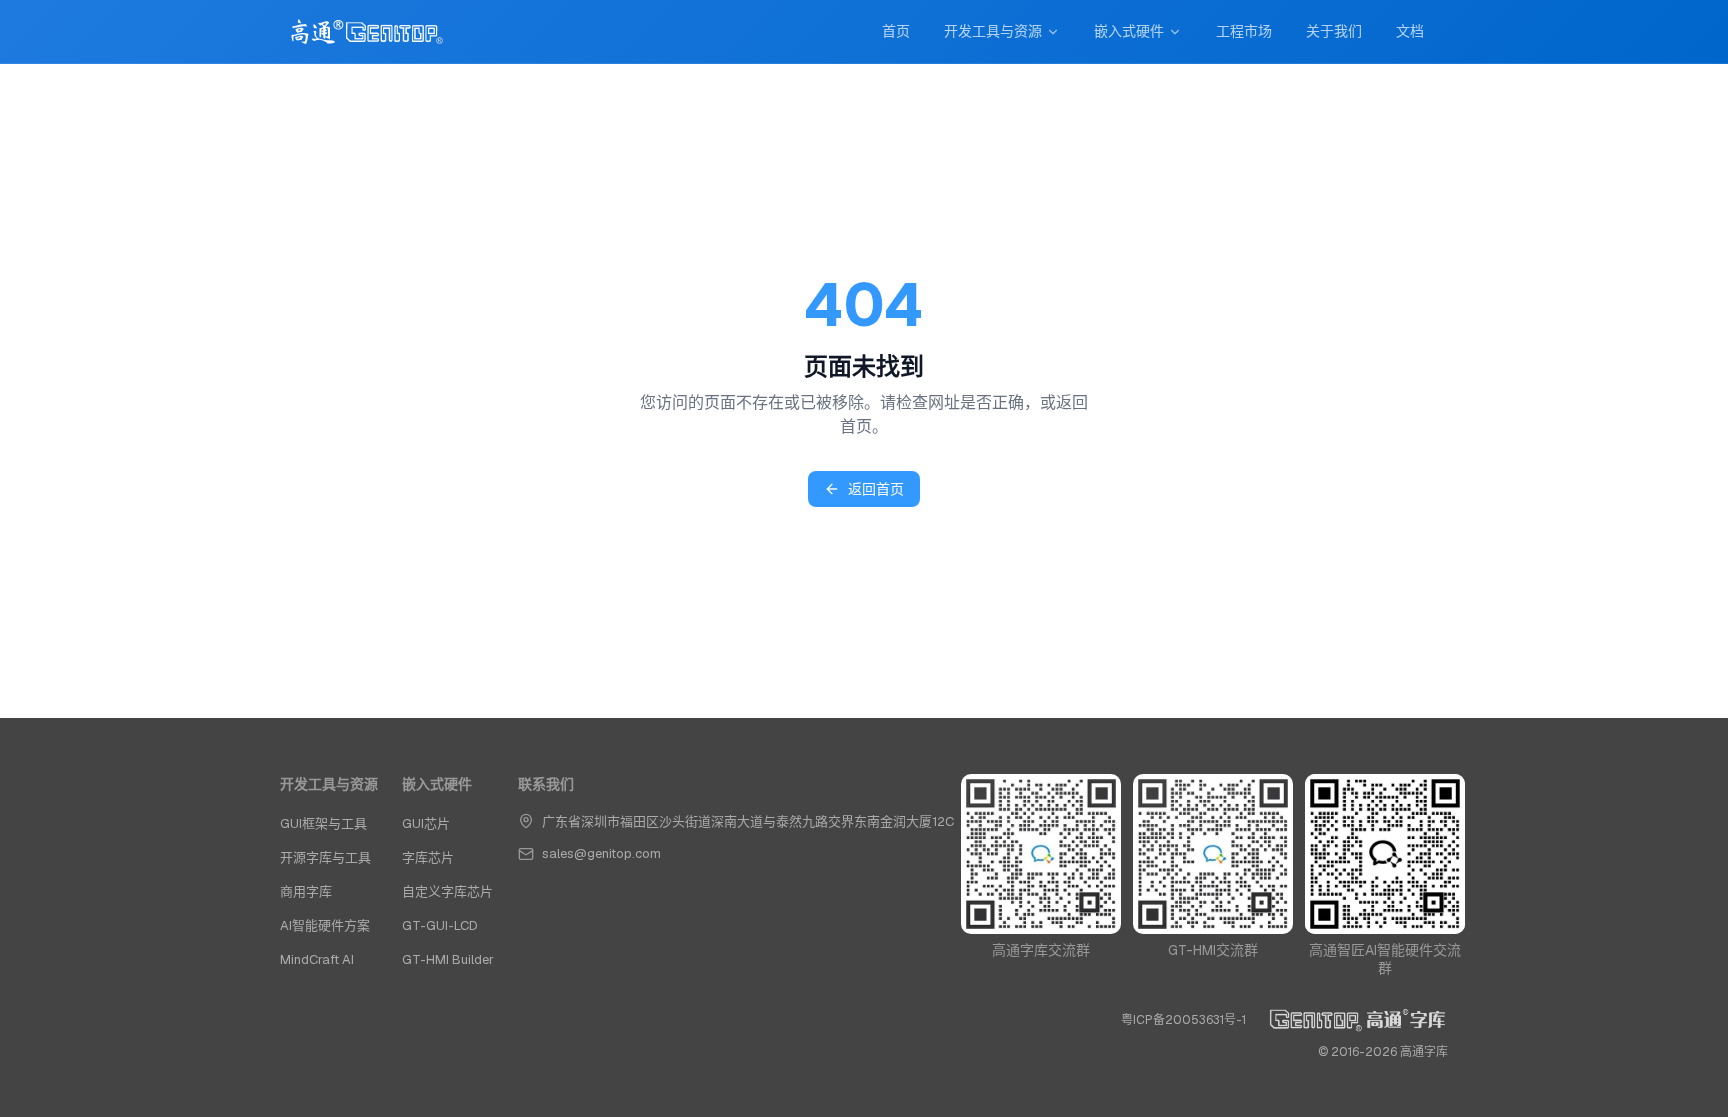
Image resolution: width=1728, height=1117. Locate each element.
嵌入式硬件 (1129, 31)
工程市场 (1244, 31)
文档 (1410, 31)
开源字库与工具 (325, 857)
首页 (896, 31)
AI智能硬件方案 (325, 925)
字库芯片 (428, 857)
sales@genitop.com (601, 853)
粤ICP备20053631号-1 (1183, 1020)
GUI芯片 (426, 823)
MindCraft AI (317, 959)
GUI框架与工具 (323, 823)
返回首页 (876, 489)
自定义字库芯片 (447, 891)
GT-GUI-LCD (440, 925)
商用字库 (306, 891)
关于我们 (1334, 31)
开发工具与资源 (993, 31)
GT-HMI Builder (448, 959)
